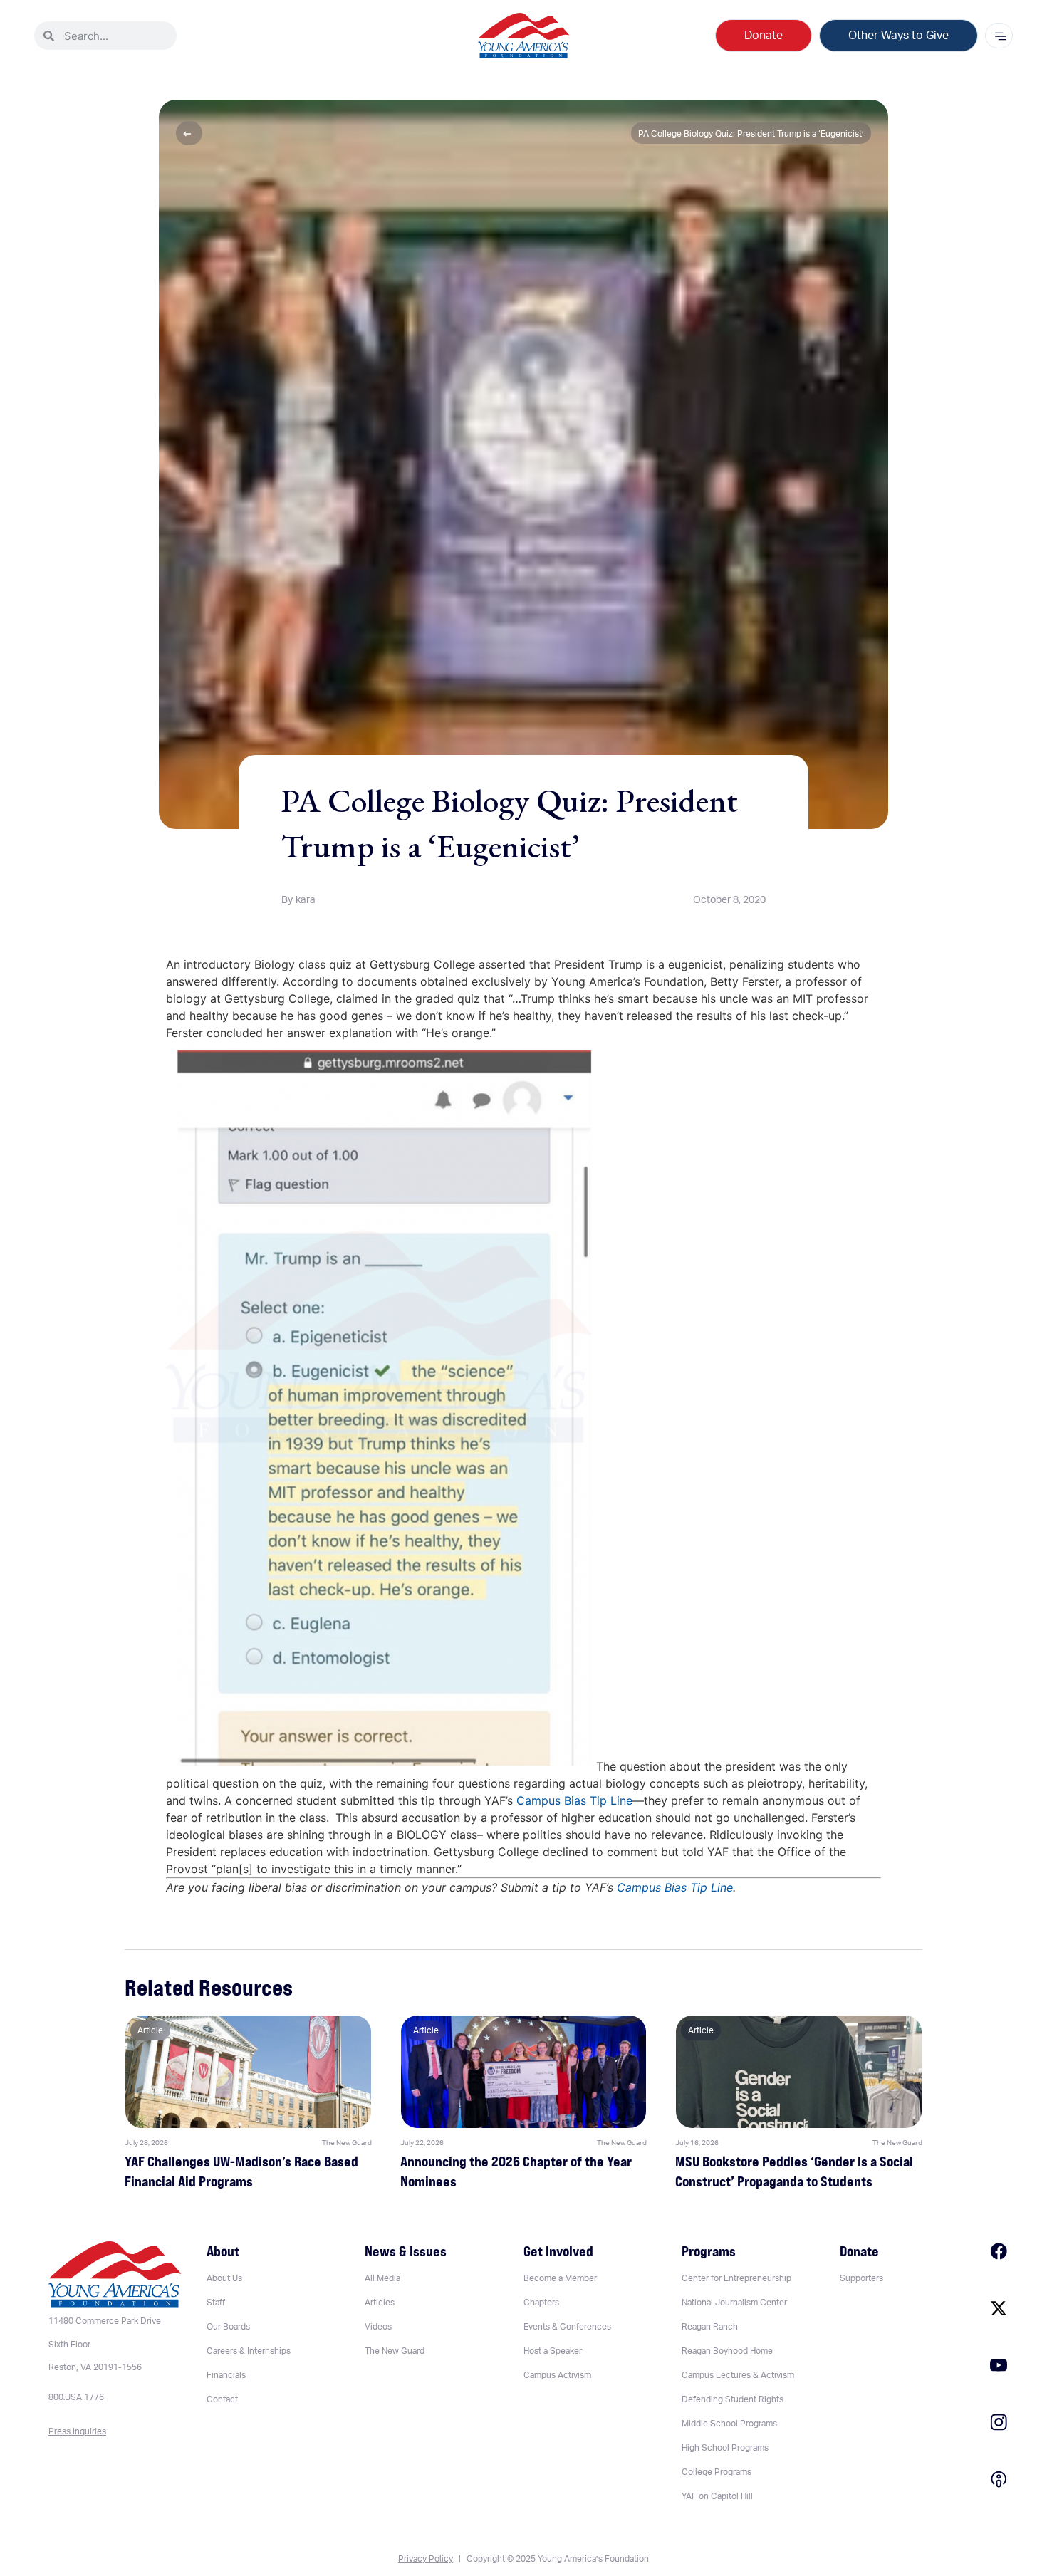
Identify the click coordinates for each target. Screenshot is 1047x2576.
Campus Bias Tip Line (574, 1800)
